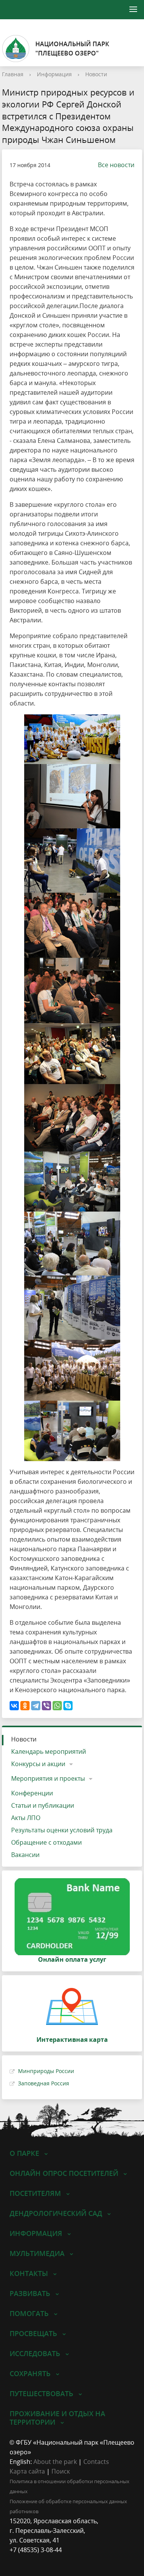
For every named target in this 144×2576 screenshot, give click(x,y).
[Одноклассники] (25, 1706)
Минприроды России (46, 2071)
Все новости (116, 165)
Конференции (32, 1793)
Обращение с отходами (46, 1842)
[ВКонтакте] (14, 1706)
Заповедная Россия (44, 2083)
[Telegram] (36, 1706)
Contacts (96, 2462)
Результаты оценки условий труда (62, 1830)
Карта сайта (27, 2471)
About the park (55, 2462)
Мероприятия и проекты (48, 1778)
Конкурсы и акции (38, 1764)
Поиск (61, 2471)
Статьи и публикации (43, 1805)
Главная (13, 74)
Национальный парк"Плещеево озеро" (72, 49)
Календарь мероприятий (49, 1751)
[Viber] (46, 1706)
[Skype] (68, 1706)
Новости (96, 74)
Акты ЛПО (26, 1818)
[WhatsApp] (57, 1706)
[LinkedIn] (30, 2560)
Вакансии (25, 1855)
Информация (54, 74)
